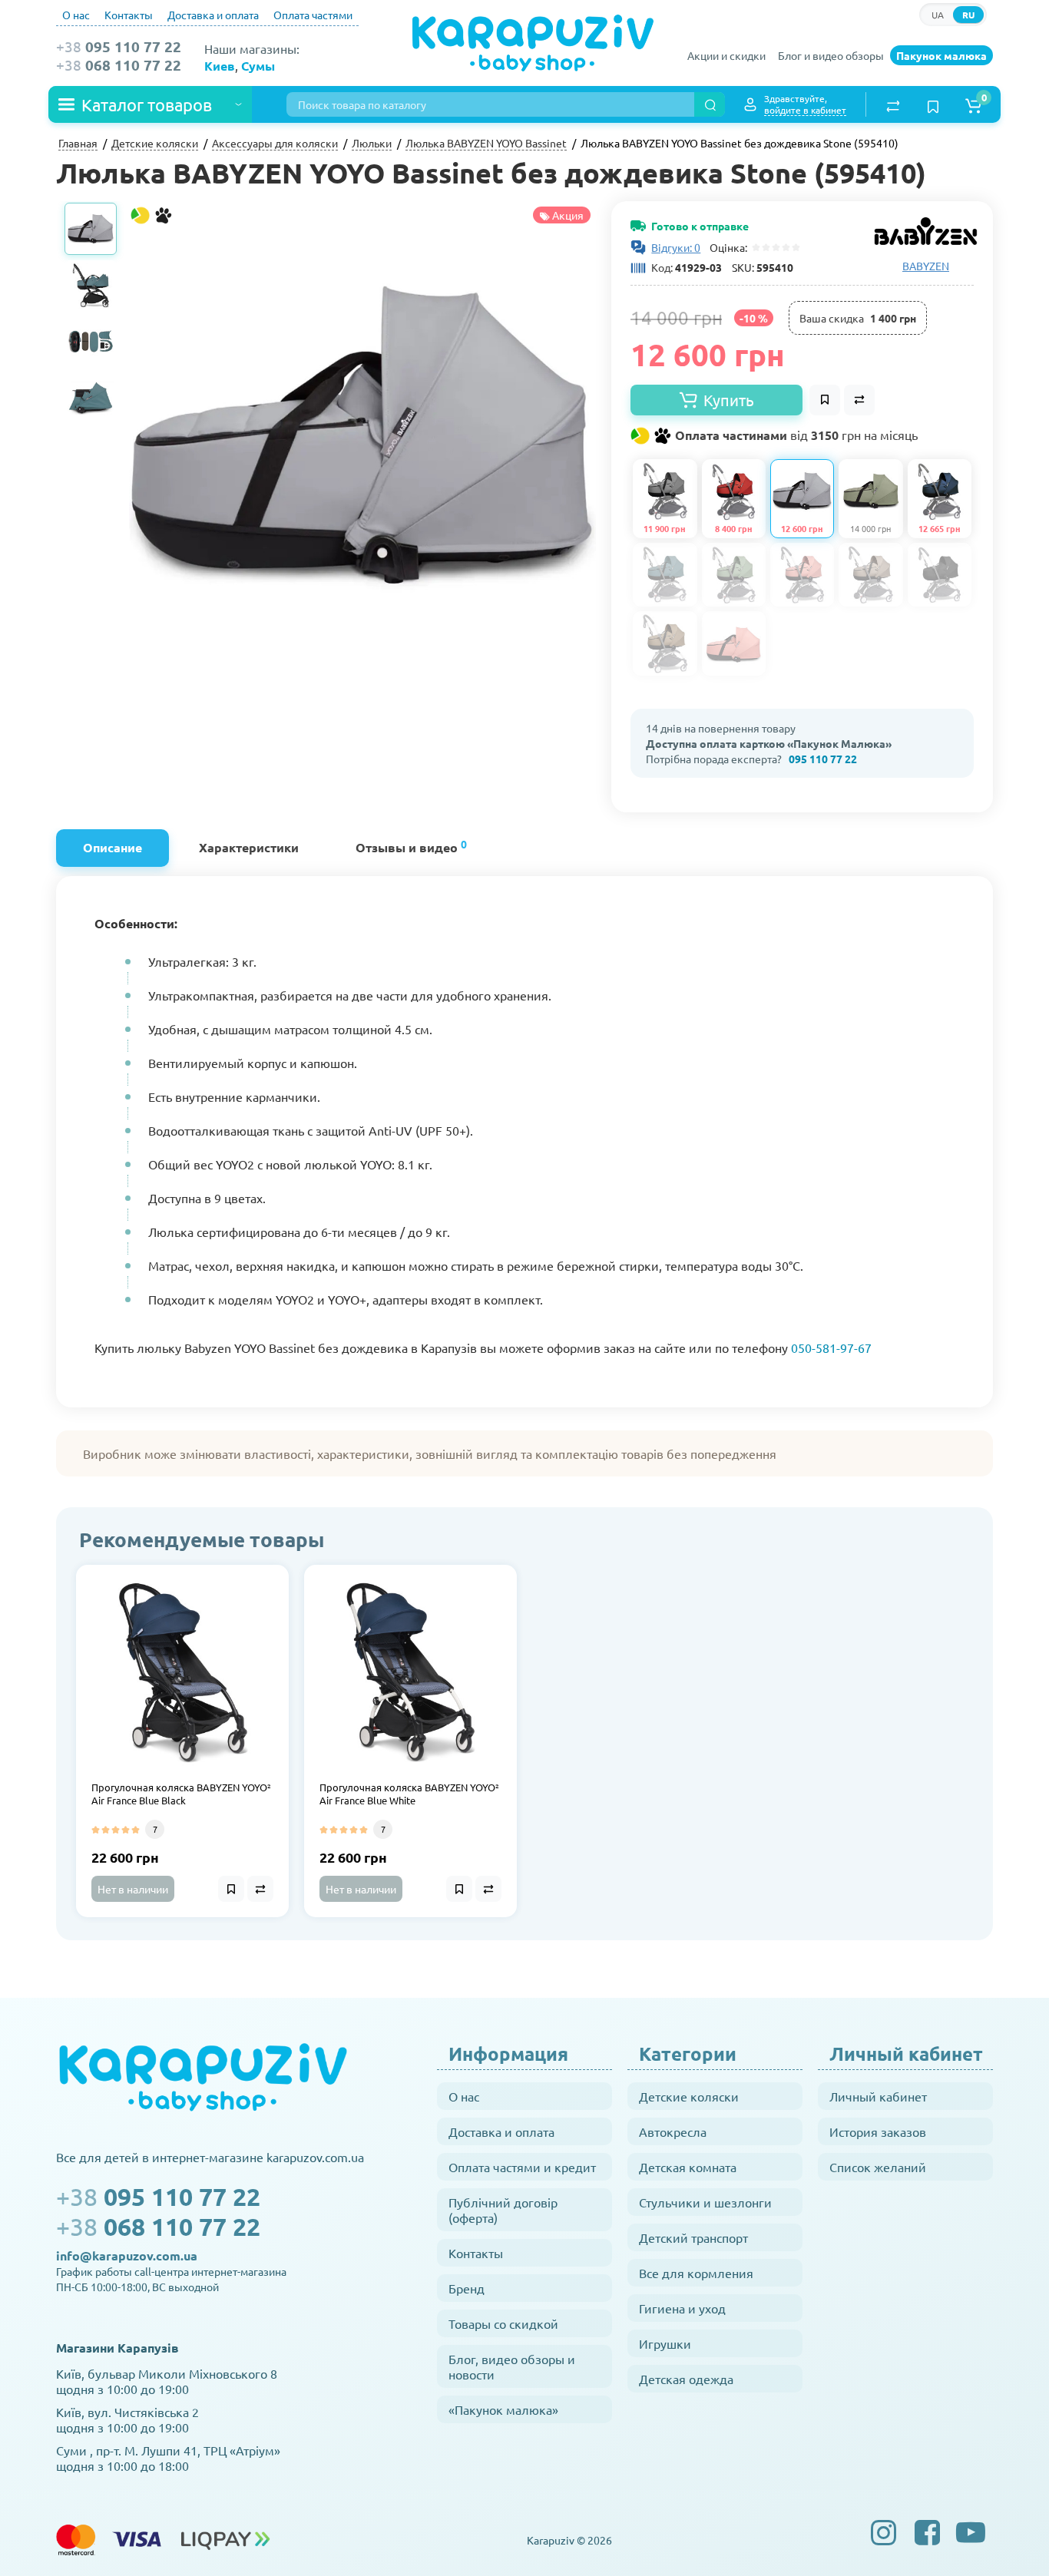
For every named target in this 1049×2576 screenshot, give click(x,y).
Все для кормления (696, 2273)
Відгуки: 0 (676, 247)
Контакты (129, 15)
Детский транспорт (693, 2237)
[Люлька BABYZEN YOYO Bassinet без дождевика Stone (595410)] (362, 435)
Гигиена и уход (682, 2308)
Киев (220, 66)
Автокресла (673, 2131)
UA (938, 15)
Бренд (467, 2288)
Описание (113, 847)
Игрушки (665, 2343)
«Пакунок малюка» (503, 2409)
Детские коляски (689, 2096)
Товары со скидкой (503, 2323)
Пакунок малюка (941, 55)
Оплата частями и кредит (522, 2167)
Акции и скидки (726, 55)
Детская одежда (686, 2379)
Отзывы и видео (411, 846)
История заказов (878, 2131)
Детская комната (688, 2167)
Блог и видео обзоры (831, 55)
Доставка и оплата (213, 15)
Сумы (258, 66)
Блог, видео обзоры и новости (512, 2366)
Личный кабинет (878, 2096)
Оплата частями (313, 15)
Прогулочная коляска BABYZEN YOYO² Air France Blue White (409, 1794)
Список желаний (878, 2167)
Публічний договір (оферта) (503, 2210)
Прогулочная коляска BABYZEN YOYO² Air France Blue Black (181, 1794)
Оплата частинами (795, 435)
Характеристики (249, 847)
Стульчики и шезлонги (705, 2202)
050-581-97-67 (831, 1348)
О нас (76, 15)
